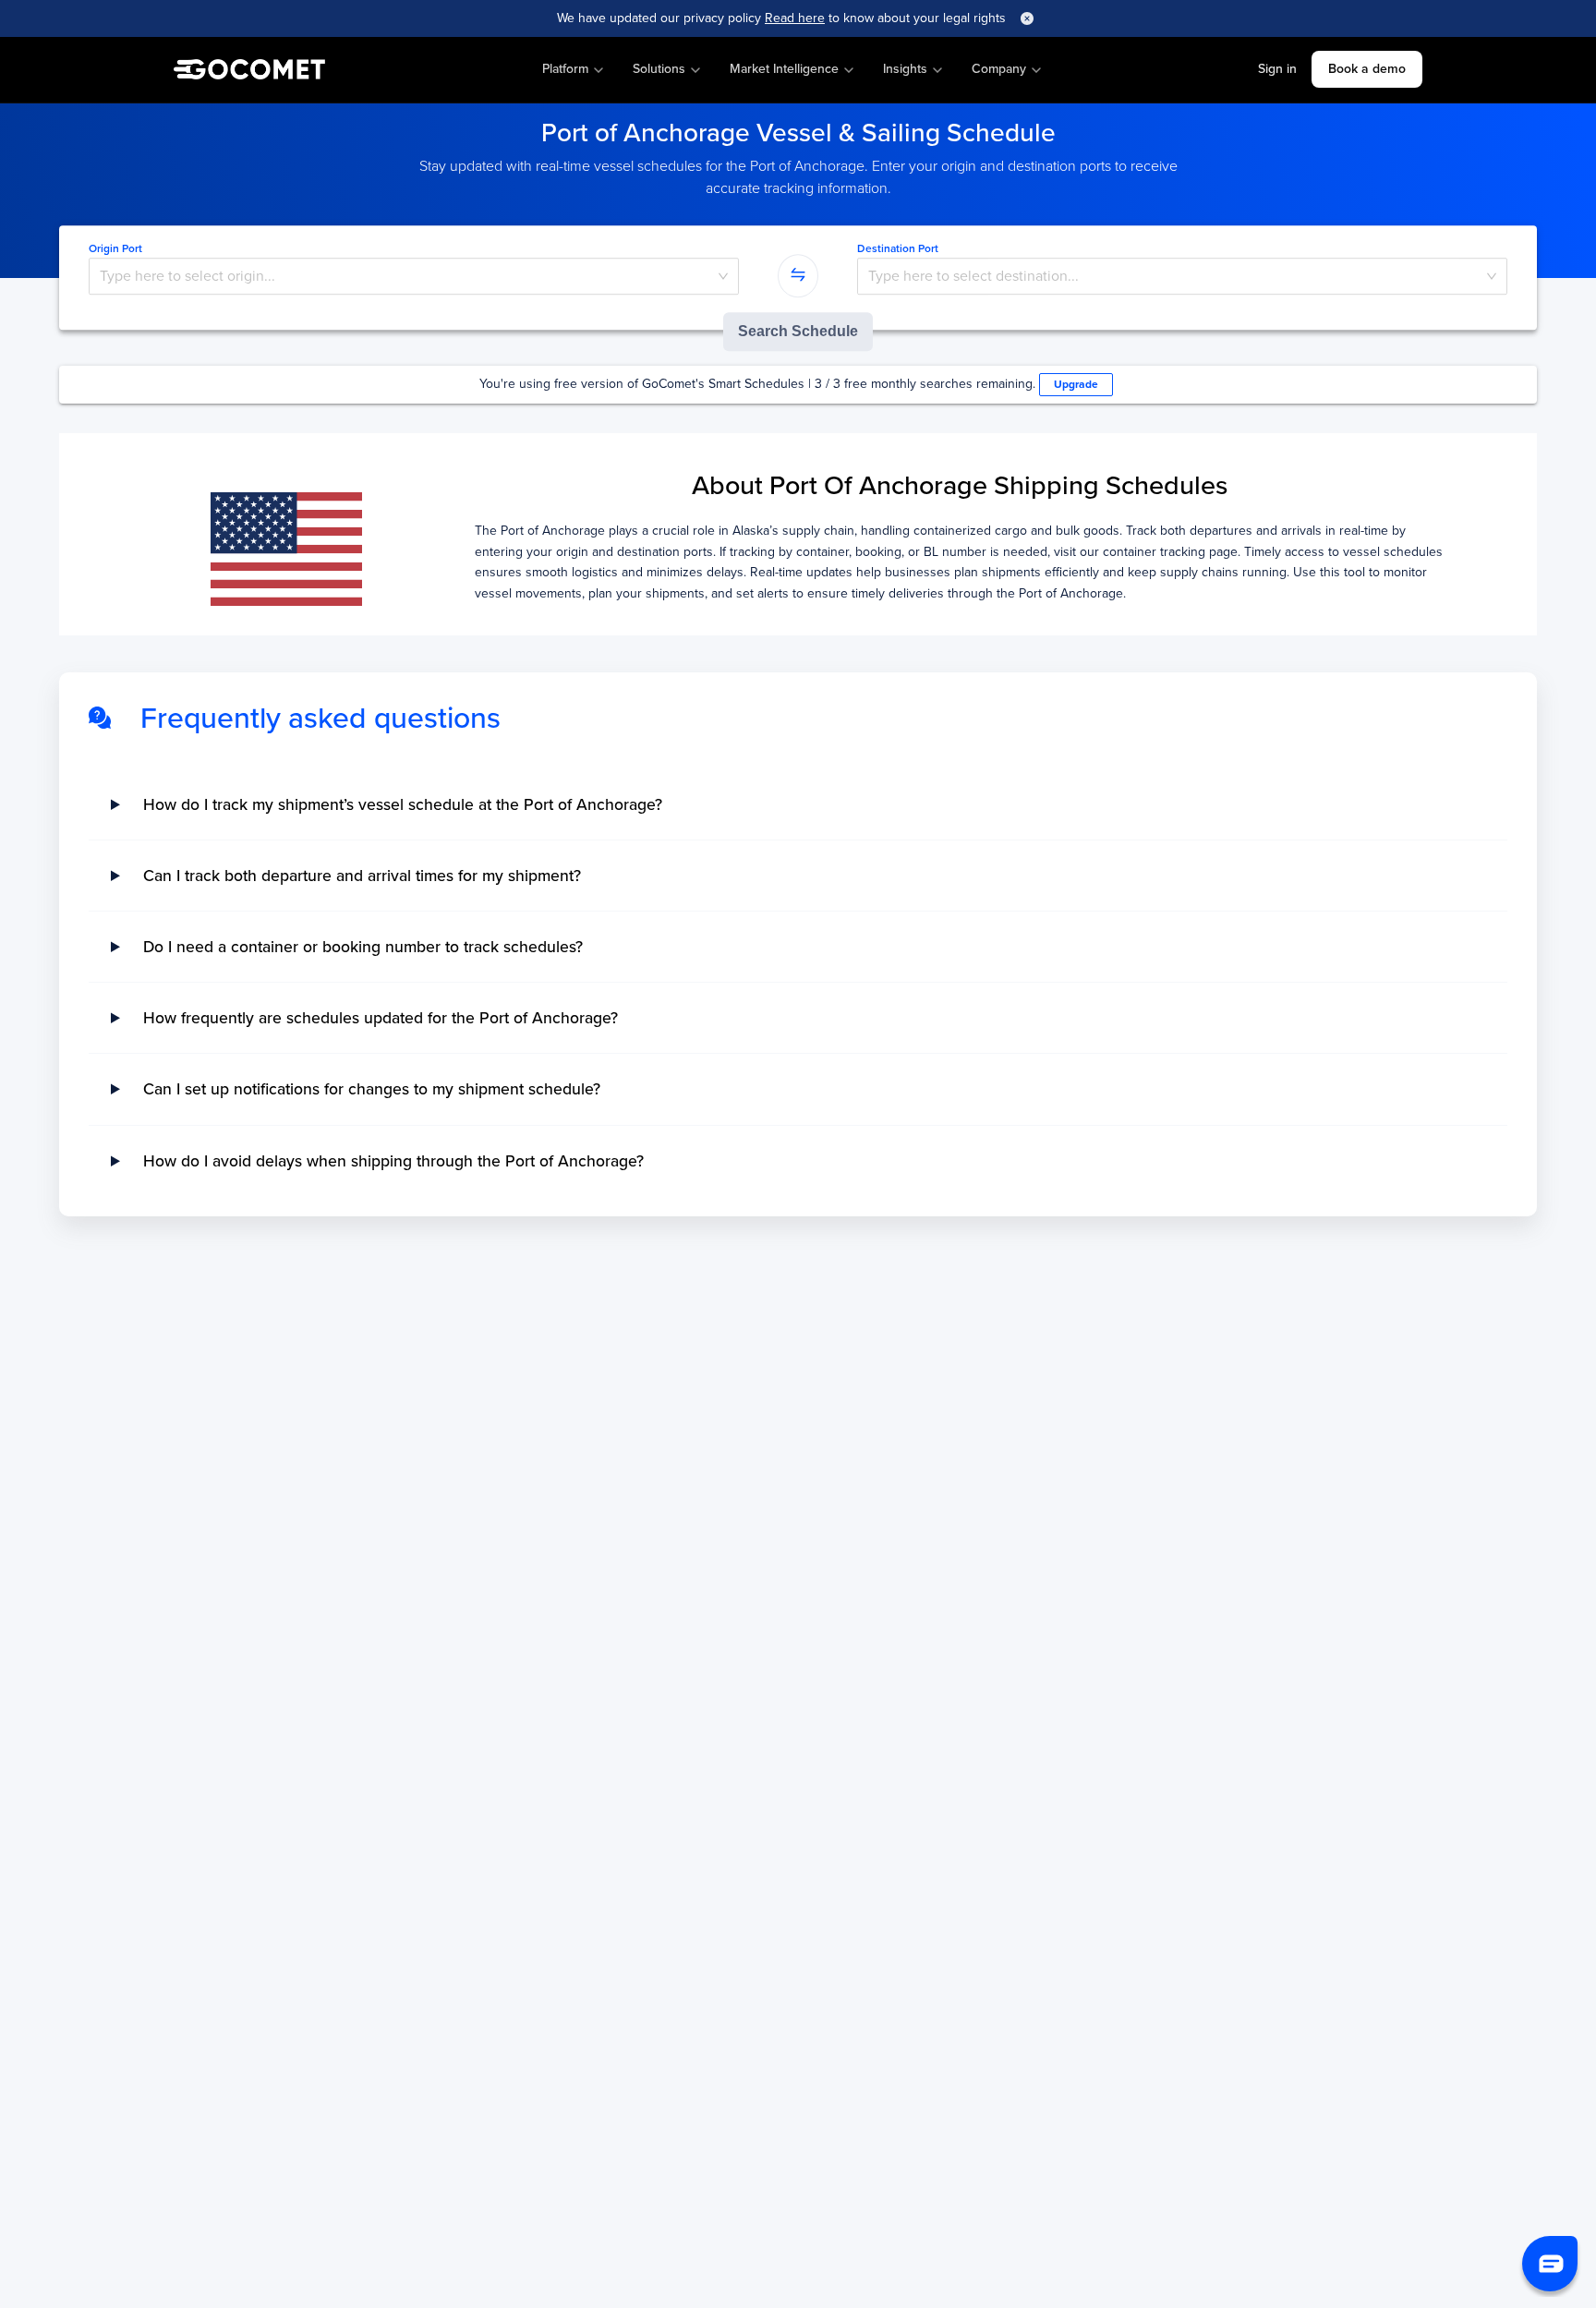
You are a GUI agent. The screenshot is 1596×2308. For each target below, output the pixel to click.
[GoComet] (249, 70)
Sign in (1277, 69)
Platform (565, 69)
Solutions (659, 69)
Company (999, 69)
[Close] (1027, 18)
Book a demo (1367, 69)
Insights (905, 69)
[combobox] (414, 276)
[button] (1550, 2264)
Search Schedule (798, 331)
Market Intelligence (784, 69)
